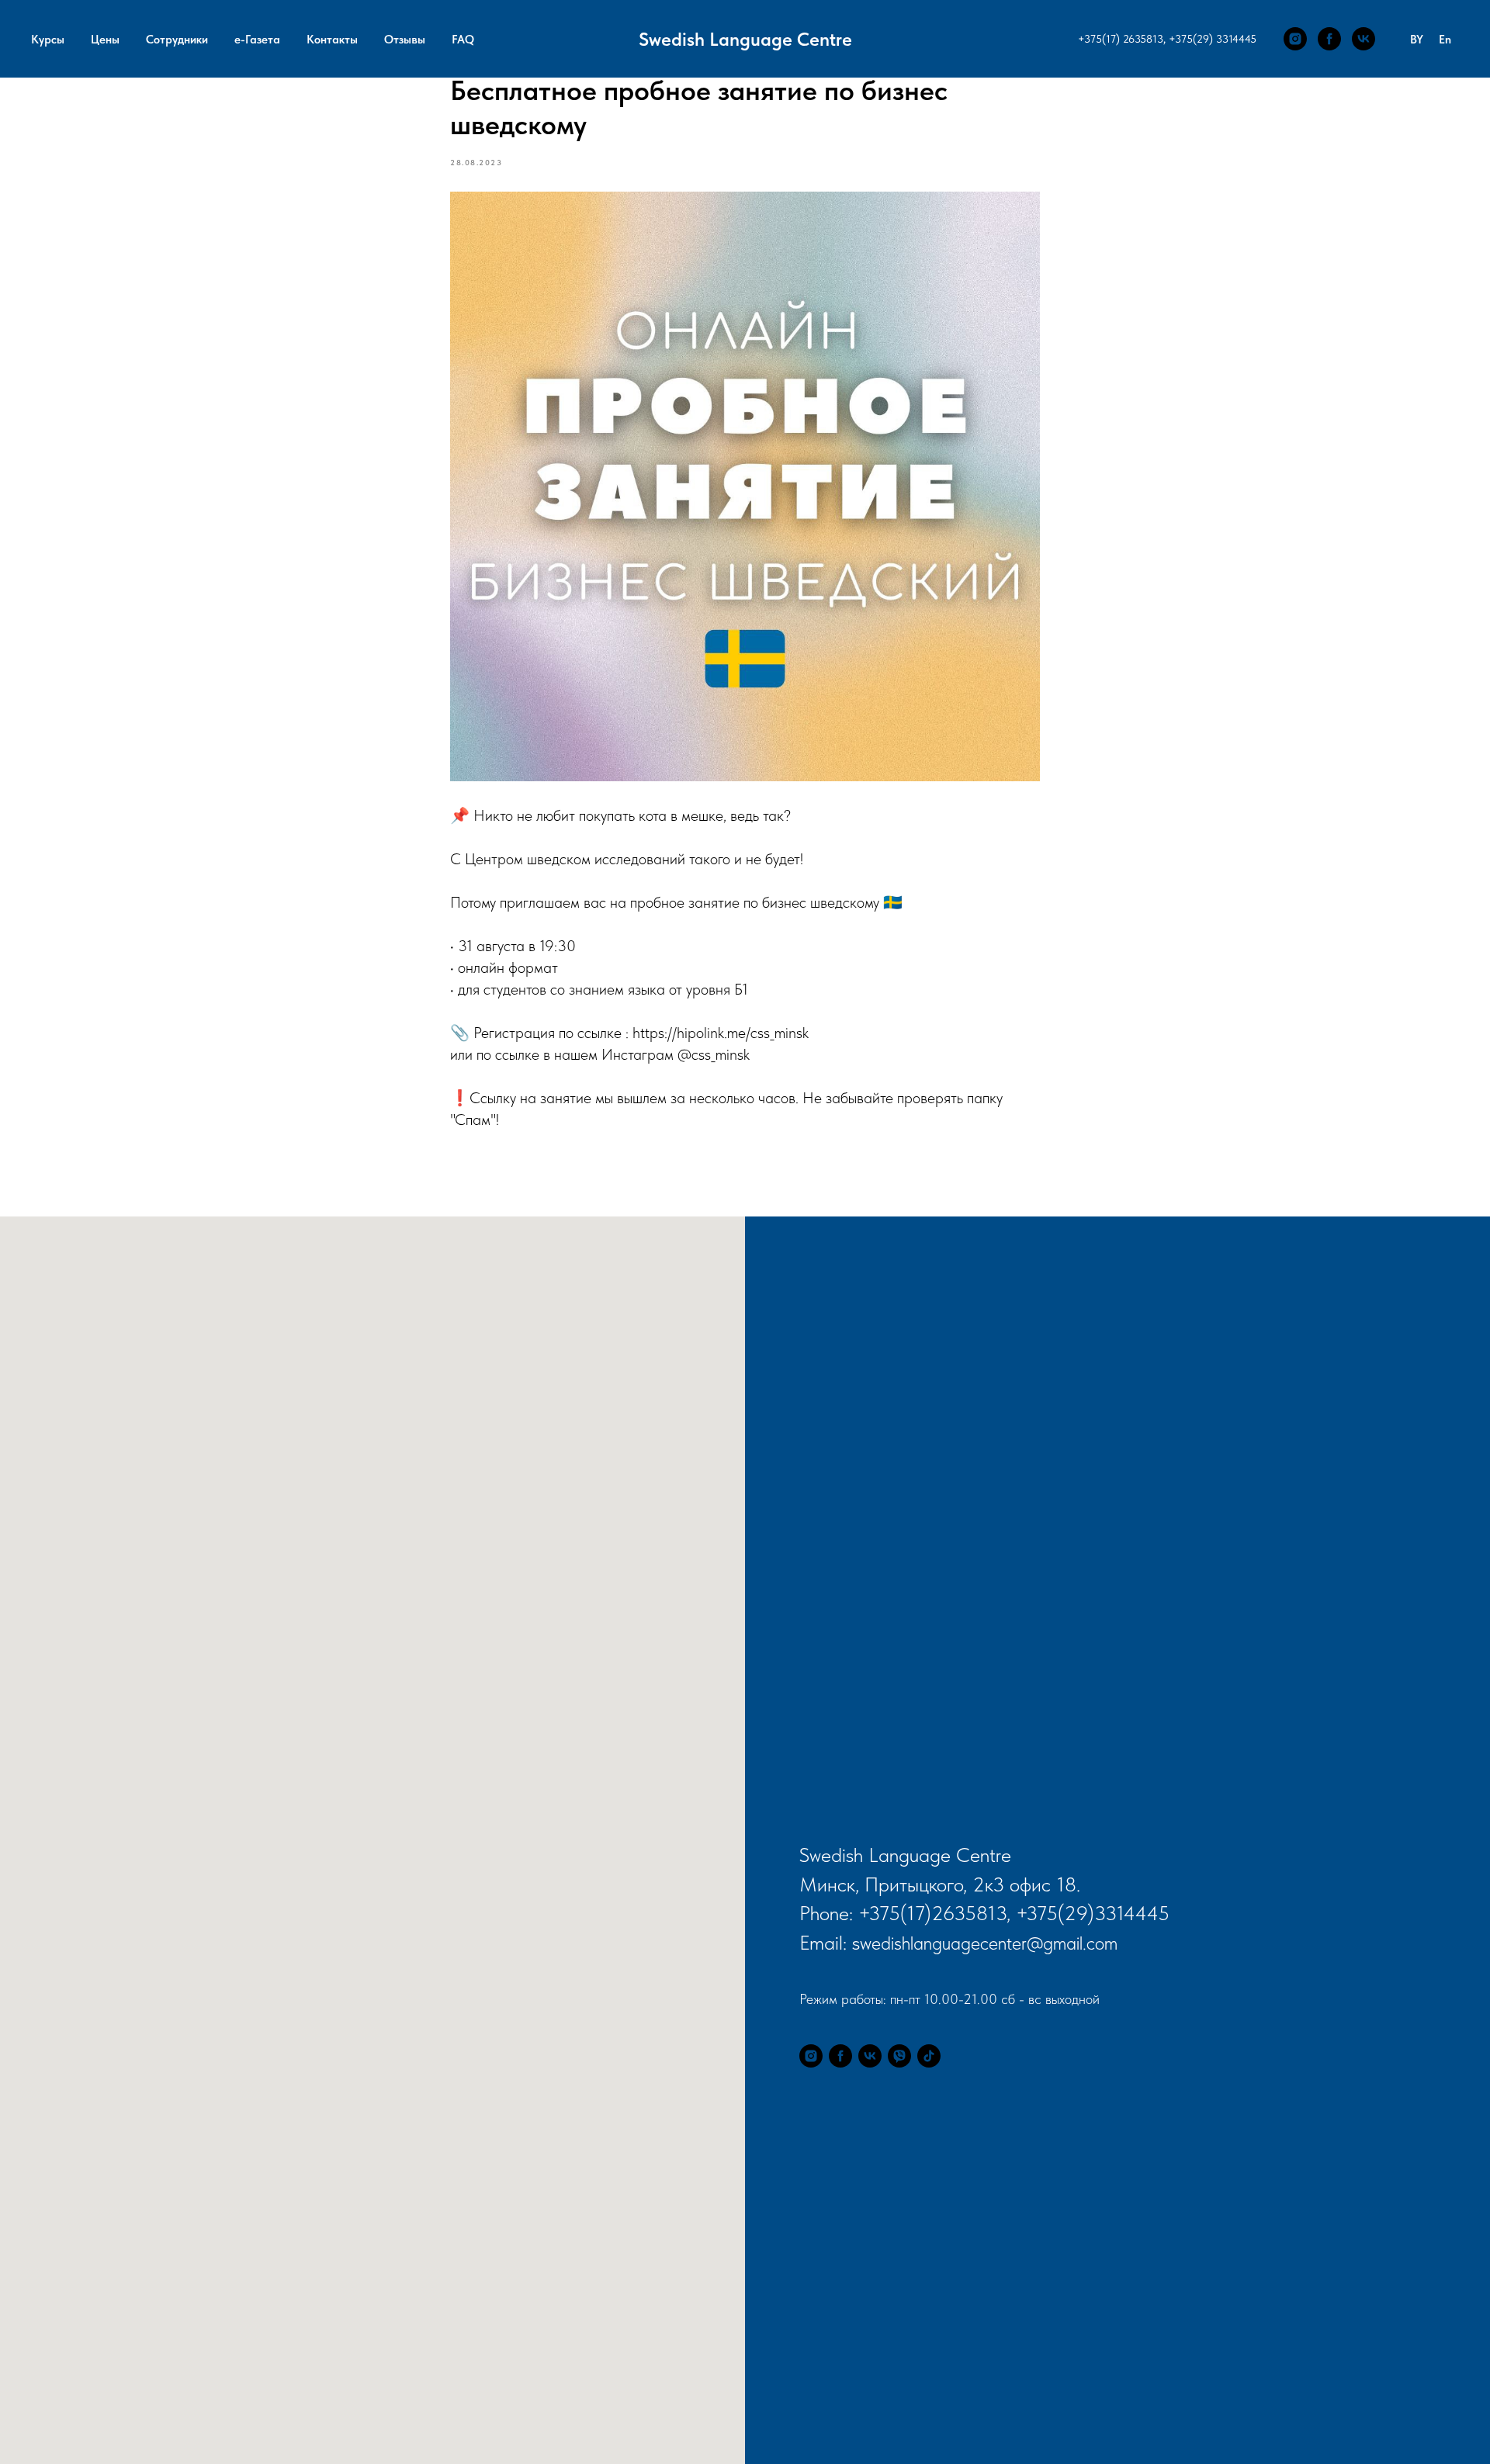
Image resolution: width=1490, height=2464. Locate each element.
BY (1417, 40)
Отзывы (405, 40)
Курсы (48, 40)
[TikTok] (929, 2056)
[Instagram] (1295, 39)
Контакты (332, 40)
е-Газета (257, 40)
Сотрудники (177, 40)
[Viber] (899, 2056)
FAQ (463, 40)
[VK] (1364, 39)
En (1445, 40)
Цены (105, 40)
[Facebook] (1329, 39)
